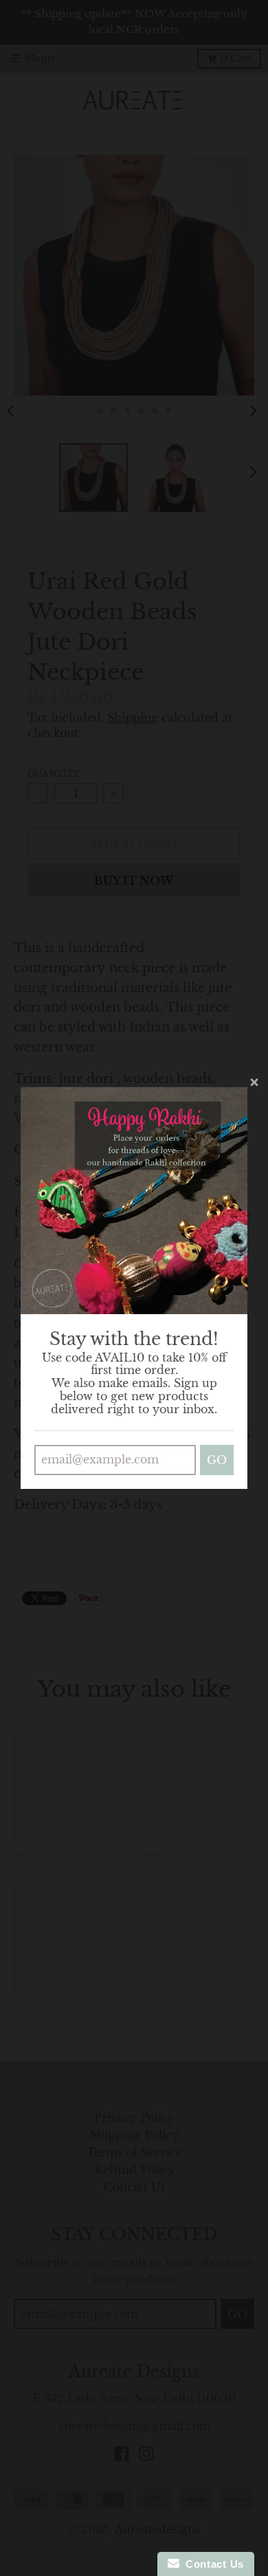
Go (217, 1460)
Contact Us (212, 2564)
